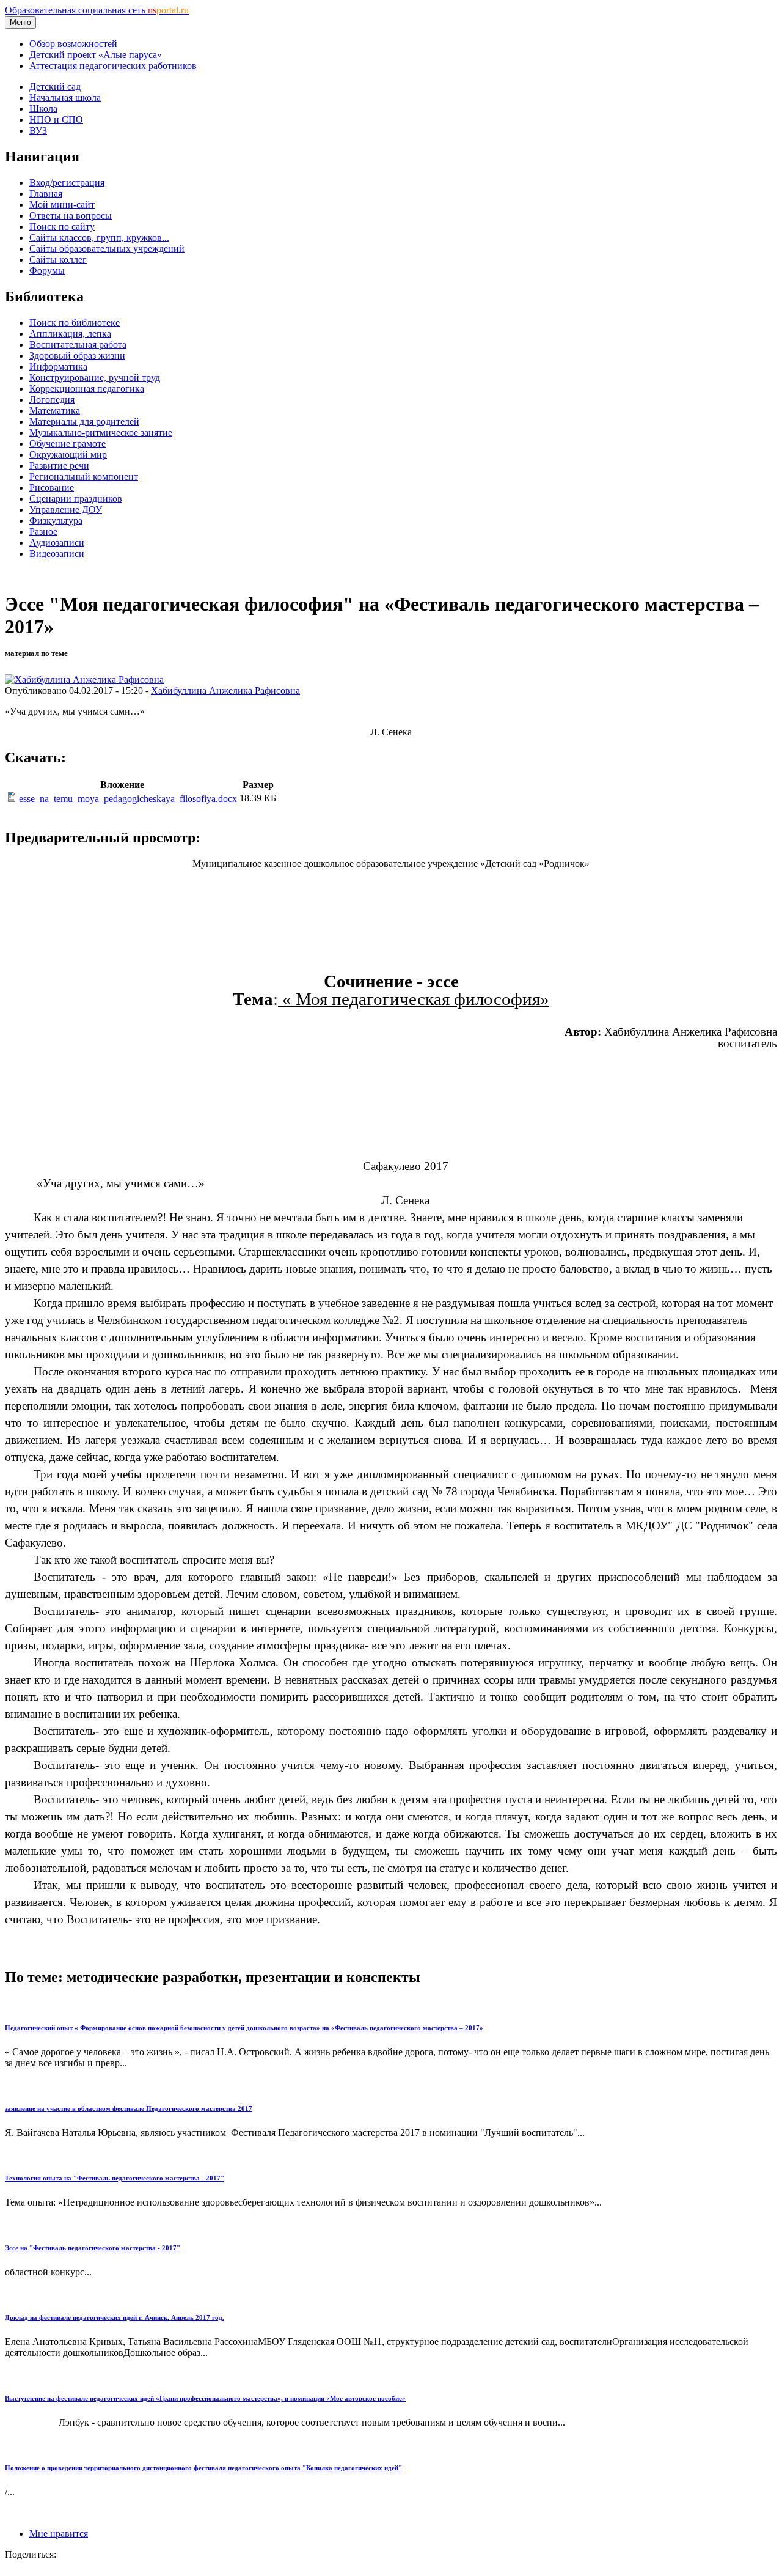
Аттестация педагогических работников (113, 66)
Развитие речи (59, 466)
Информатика (58, 366)
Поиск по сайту (62, 226)
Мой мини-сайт (62, 204)
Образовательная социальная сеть (97, 10)
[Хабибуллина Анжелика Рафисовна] (84, 679)
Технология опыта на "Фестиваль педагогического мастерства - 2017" (115, 2178)
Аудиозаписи (57, 543)
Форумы (47, 270)
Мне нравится (59, 2534)
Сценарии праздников (76, 499)
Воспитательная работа (78, 344)
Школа (43, 109)
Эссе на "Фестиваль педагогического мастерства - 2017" (93, 2248)
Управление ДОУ (66, 510)
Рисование (52, 488)
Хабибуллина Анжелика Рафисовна (225, 690)
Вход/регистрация (67, 182)
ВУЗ (38, 131)
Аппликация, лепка (70, 333)
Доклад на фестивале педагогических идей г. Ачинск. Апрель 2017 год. (115, 2317)
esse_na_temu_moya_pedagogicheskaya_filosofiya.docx (128, 799)
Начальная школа (65, 98)
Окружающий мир (68, 454)
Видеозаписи (57, 554)
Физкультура (56, 521)
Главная (46, 193)
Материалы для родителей (84, 421)
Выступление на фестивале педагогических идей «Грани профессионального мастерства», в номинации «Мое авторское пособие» (205, 2398)
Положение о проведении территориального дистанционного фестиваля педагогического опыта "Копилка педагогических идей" (203, 2468)
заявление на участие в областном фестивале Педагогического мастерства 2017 (129, 2108)
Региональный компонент (84, 477)
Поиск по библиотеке (75, 322)
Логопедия (52, 399)
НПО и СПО (56, 120)
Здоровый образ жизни (77, 355)
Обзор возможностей (73, 44)
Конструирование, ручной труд (95, 377)
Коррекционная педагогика (87, 388)
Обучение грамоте (68, 443)
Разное (43, 532)
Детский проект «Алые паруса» (96, 55)
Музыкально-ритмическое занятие (101, 432)
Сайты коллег (58, 259)
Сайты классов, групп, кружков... (99, 237)
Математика (55, 410)
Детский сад (55, 86)
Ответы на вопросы (71, 215)
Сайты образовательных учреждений (107, 248)
